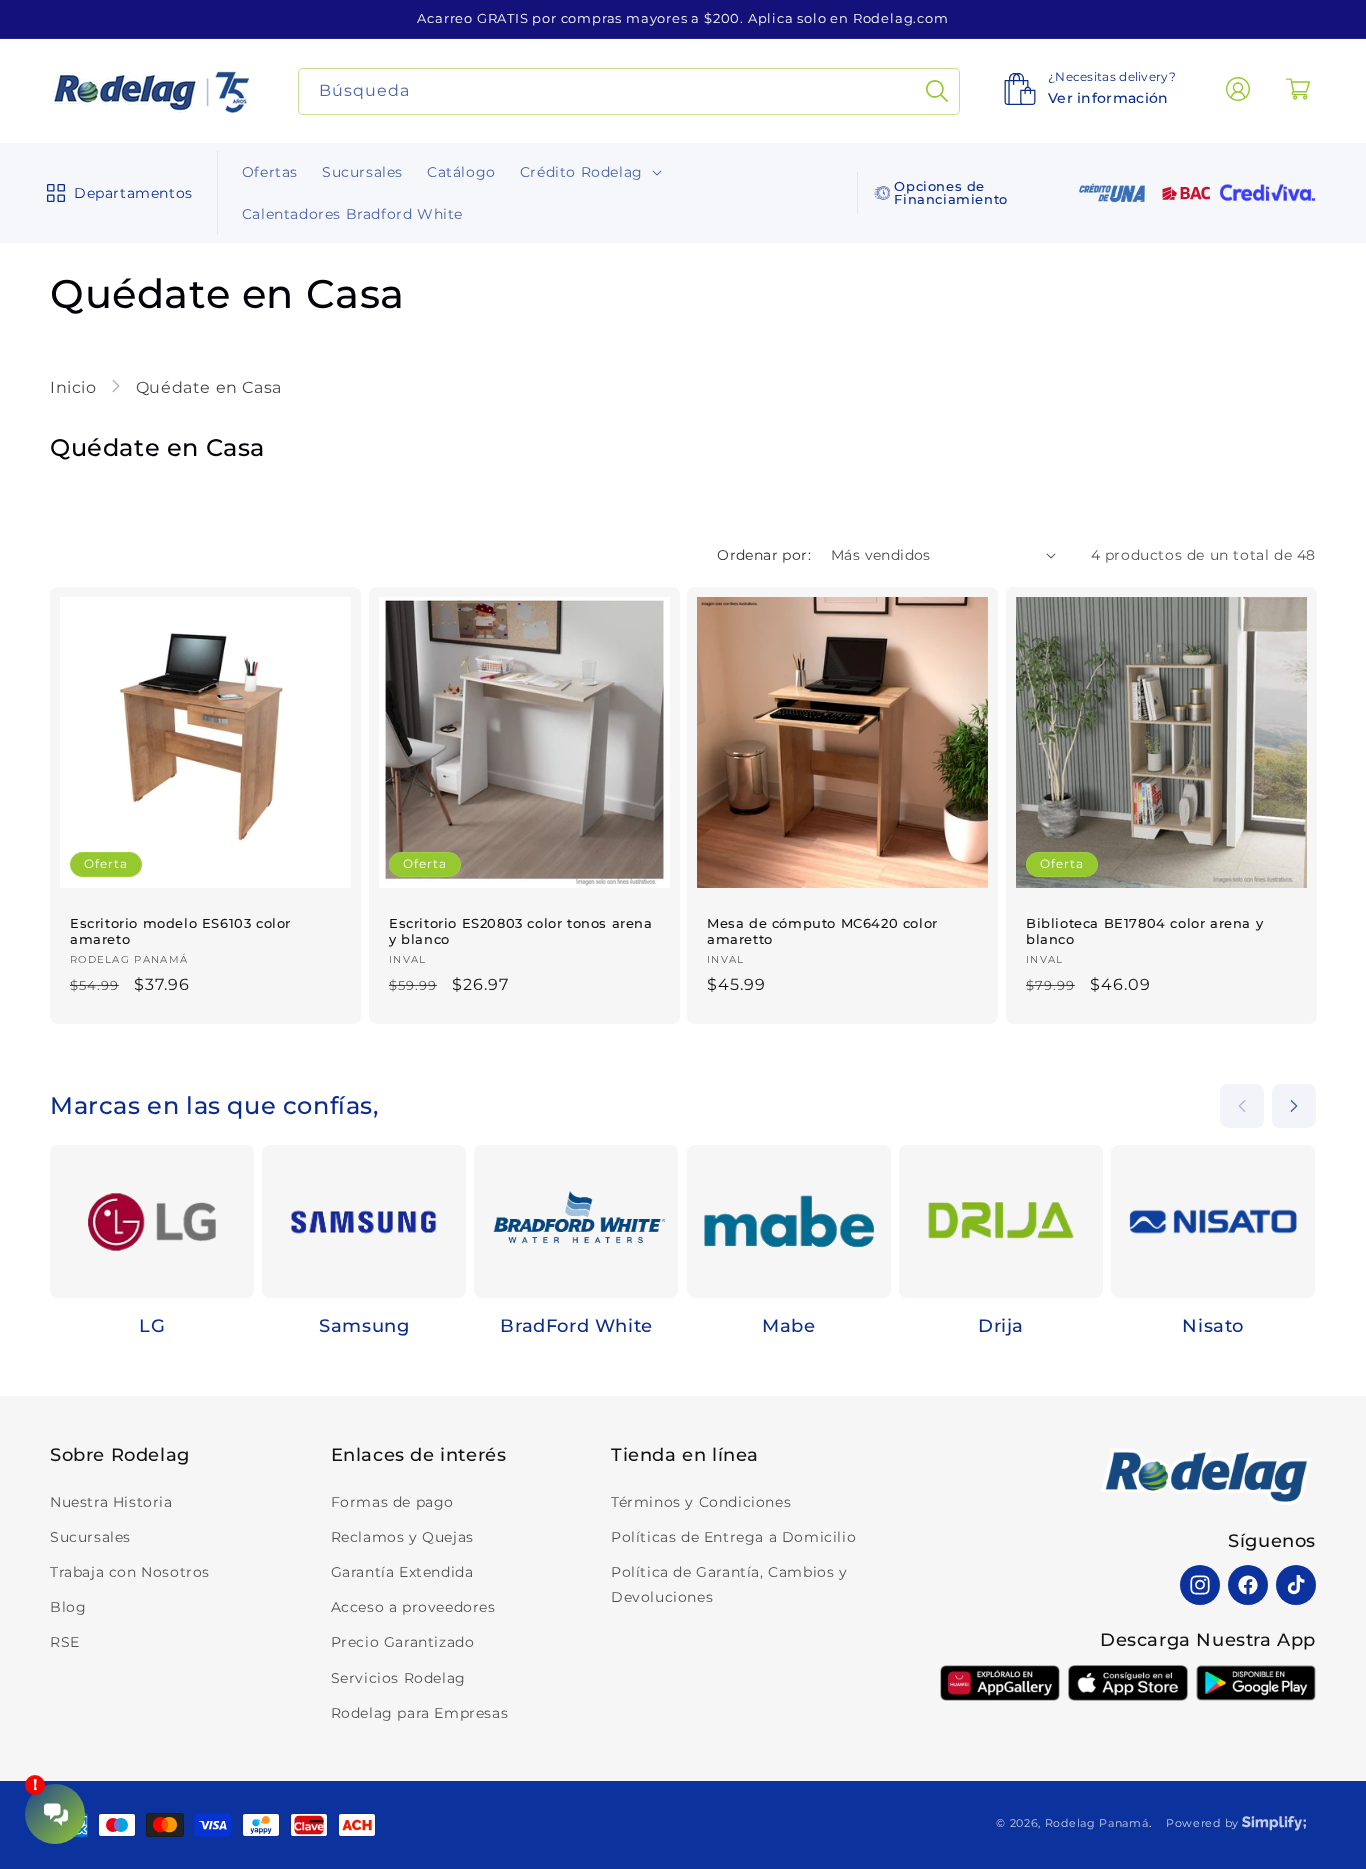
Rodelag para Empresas (420, 1713)
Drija (1001, 1326)
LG (152, 1326)
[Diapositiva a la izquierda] (1242, 1106)
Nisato (1213, 1326)
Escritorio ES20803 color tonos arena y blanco (521, 930)
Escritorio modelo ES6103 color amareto (180, 930)
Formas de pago (392, 1502)
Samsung (364, 1326)
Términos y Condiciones (701, 1502)
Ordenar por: (764, 555)
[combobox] (629, 91)
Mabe (788, 1326)
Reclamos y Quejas (402, 1537)
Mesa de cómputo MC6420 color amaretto (822, 930)
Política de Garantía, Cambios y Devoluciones (729, 1584)
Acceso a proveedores (413, 1607)
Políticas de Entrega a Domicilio (733, 1537)
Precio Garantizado (403, 1642)
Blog (68, 1607)
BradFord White (576, 1326)
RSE (65, 1642)
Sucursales (90, 1537)
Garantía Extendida (402, 1572)
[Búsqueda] (937, 91)
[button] (115, 193)
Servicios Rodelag (398, 1678)
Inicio (75, 387)
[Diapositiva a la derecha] (1294, 1106)
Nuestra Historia (111, 1502)
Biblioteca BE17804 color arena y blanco (1144, 930)
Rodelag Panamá (1097, 1823)
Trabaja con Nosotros (130, 1572)
